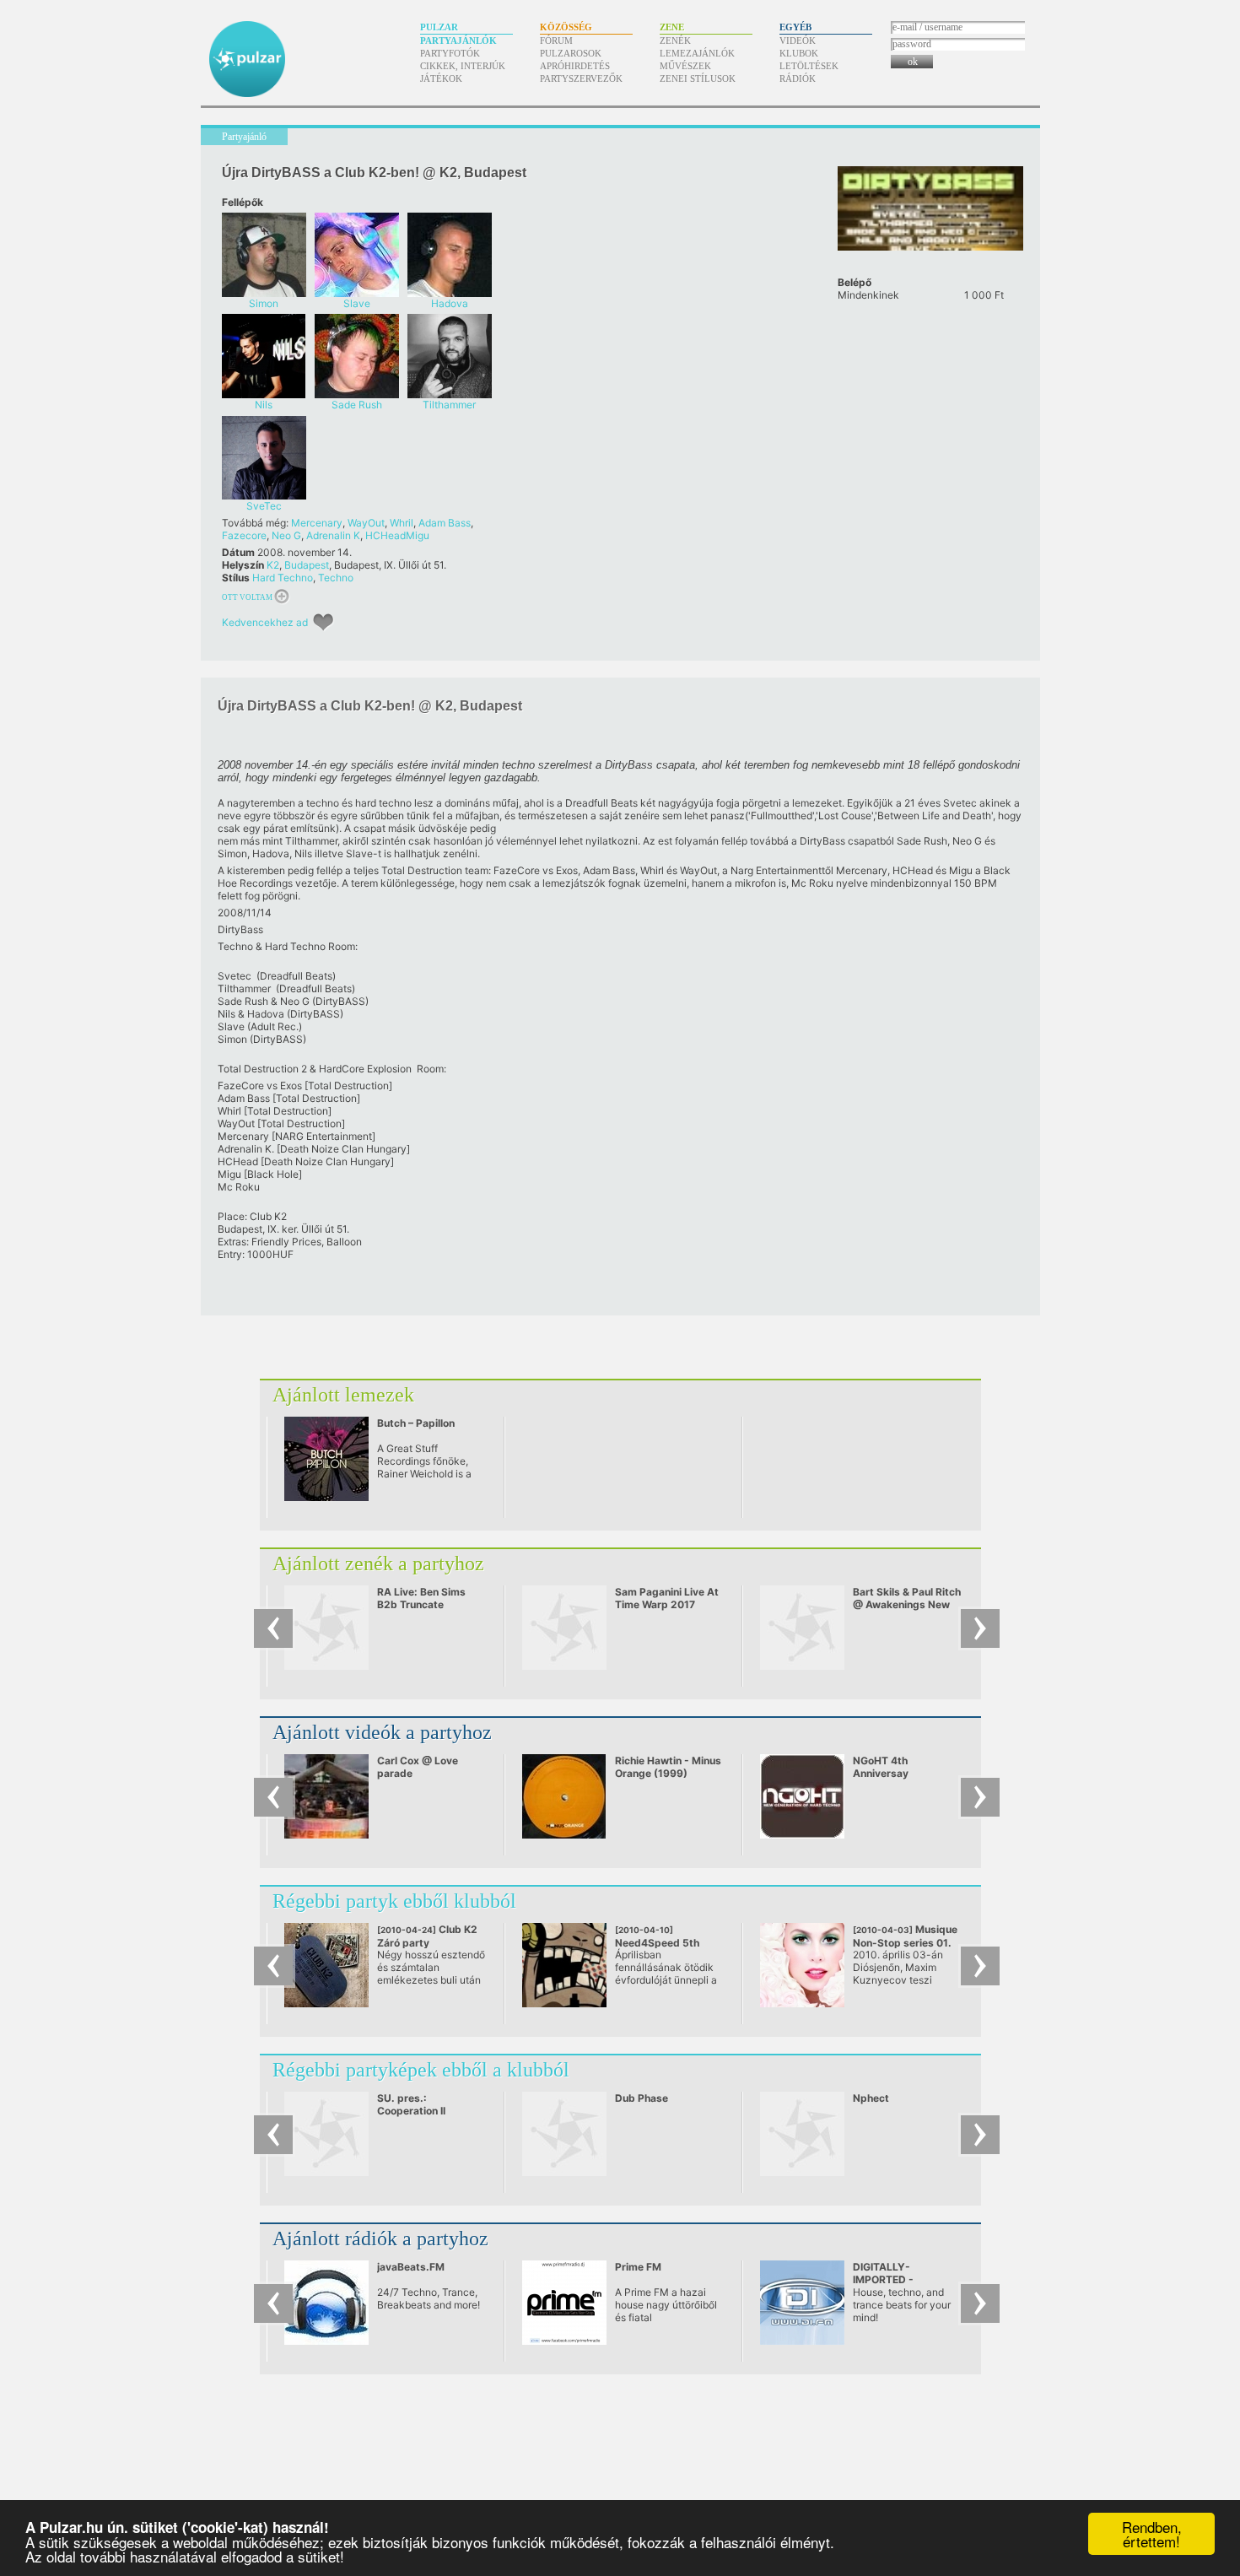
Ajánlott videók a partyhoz (382, 1732)
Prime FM (638, 2267)
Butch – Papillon (416, 1423)
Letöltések (809, 66)
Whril (402, 523)
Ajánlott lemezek (343, 1395)
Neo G (286, 535)
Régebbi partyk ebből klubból (394, 1901)
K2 (273, 565)
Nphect (871, 2098)
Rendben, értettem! (1152, 2534)
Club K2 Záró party (427, 1942)
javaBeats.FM (411, 2267)
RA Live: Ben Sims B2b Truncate (421, 1598)
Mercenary (317, 523)
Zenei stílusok (698, 78)
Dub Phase (642, 2098)
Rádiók (798, 78)
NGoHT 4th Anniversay (881, 1767)
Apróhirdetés (575, 66)
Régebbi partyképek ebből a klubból (421, 2070)
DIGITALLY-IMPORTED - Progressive (883, 2279)
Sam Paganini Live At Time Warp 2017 (667, 1598)
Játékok (441, 78)
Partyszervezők (581, 78)
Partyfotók (450, 53)
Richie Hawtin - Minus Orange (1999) (668, 1767)
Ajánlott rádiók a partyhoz (380, 2238)
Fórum (556, 41)
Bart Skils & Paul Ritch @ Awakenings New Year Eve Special (907, 1604)
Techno (336, 578)
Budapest (307, 565)
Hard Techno (283, 578)
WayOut (366, 523)
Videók (798, 41)
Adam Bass (445, 523)
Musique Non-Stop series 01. (905, 1942)
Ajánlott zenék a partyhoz (378, 1563)
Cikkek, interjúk (463, 66)
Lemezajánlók (697, 53)
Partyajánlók (458, 41)
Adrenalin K (333, 535)
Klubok (799, 53)
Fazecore (244, 535)
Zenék (675, 41)
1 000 (984, 295)
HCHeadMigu (397, 535)
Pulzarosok (571, 53)
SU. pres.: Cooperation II (411, 2104)
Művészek (685, 66)
